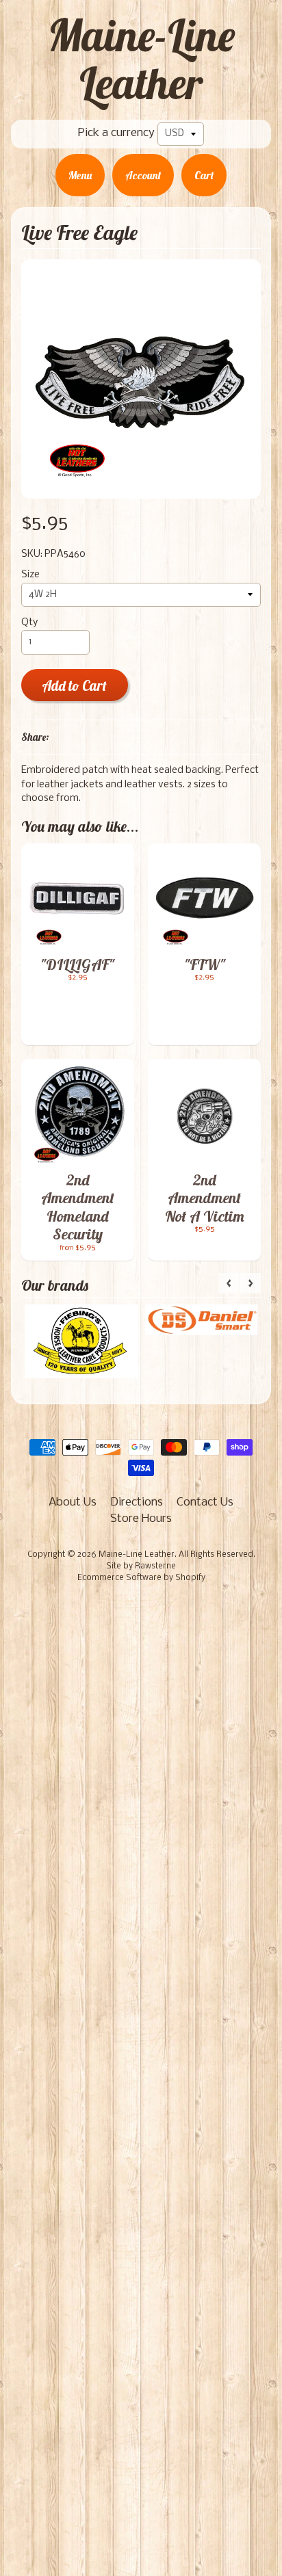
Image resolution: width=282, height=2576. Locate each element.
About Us (73, 1502)
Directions (137, 1502)
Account (143, 175)
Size (30, 575)
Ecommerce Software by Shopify (141, 1578)
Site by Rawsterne (141, 1566)
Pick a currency (116, 133)
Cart (204, 175)
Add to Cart (74, 686)
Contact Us (205, 1502)
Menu (80, 175)
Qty (29, 623)
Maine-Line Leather (141, 59)
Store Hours (141, 1519)
